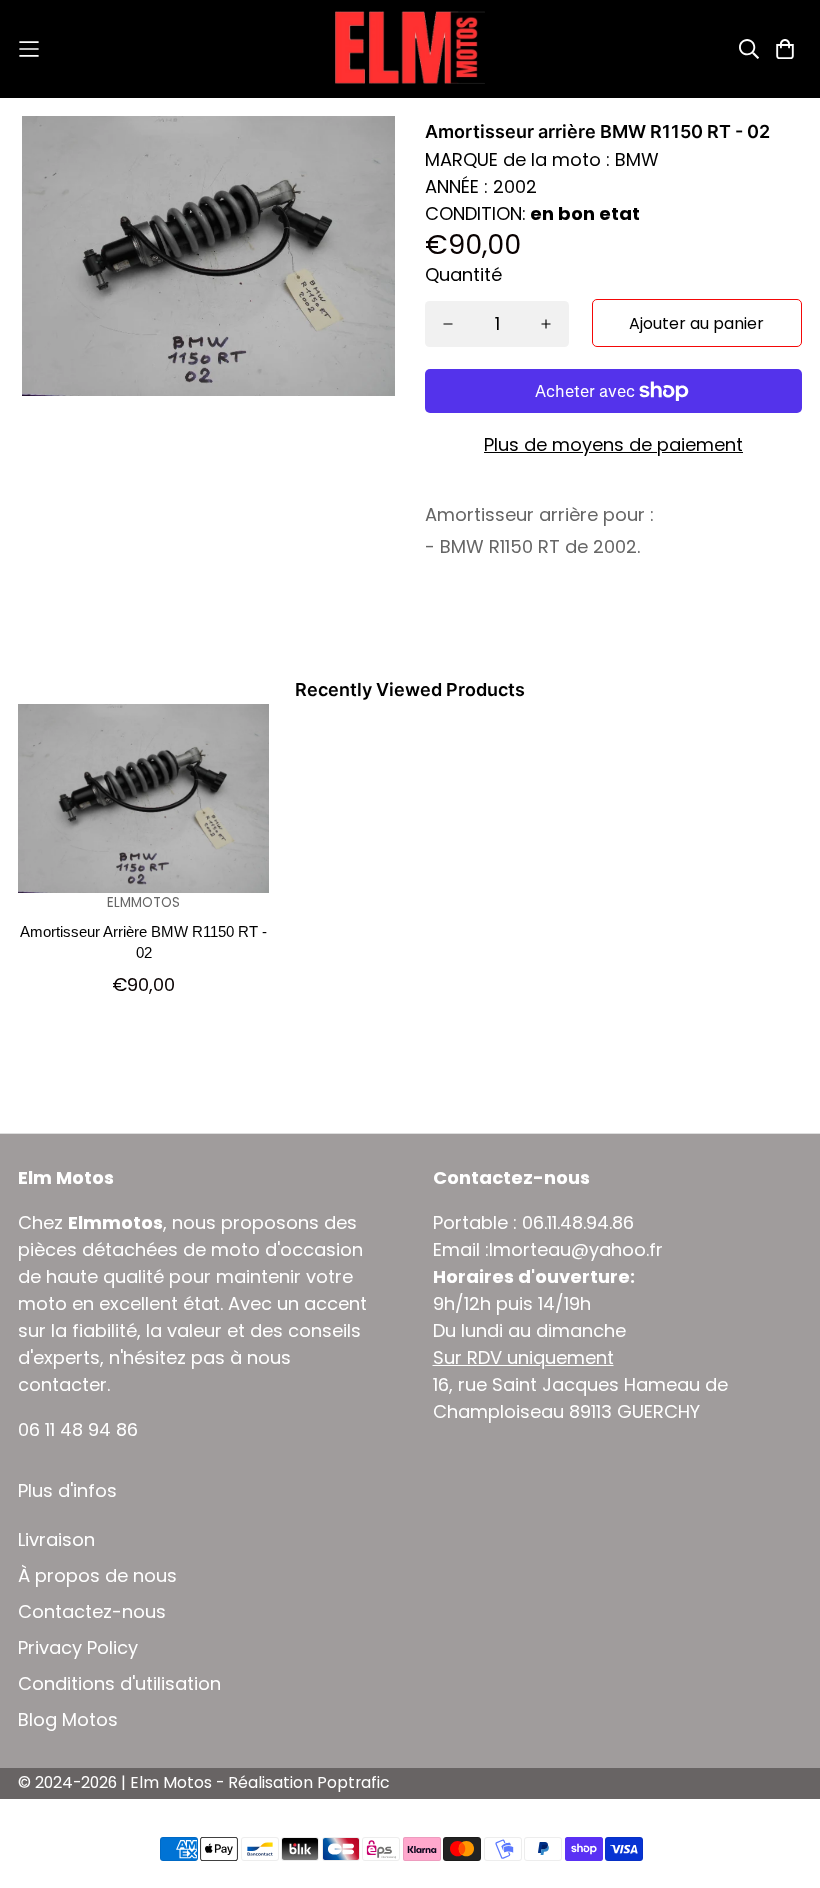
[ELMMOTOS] (410, 49)
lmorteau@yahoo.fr (576, 1249)
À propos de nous (97, 1576)
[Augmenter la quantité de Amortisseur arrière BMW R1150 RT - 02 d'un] (546, 324)
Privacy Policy (78, 1648)
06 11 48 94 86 (78, 1429)
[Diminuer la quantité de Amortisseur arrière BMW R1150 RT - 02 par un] (448, 324)
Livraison (56, 1540)
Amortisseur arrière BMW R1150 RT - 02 (143, 942)
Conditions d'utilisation (119, 1684)
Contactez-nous (92, 1612)
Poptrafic (353, 1782)
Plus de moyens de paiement (613, 444)
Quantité (463, 275)
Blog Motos (68, 1720)
